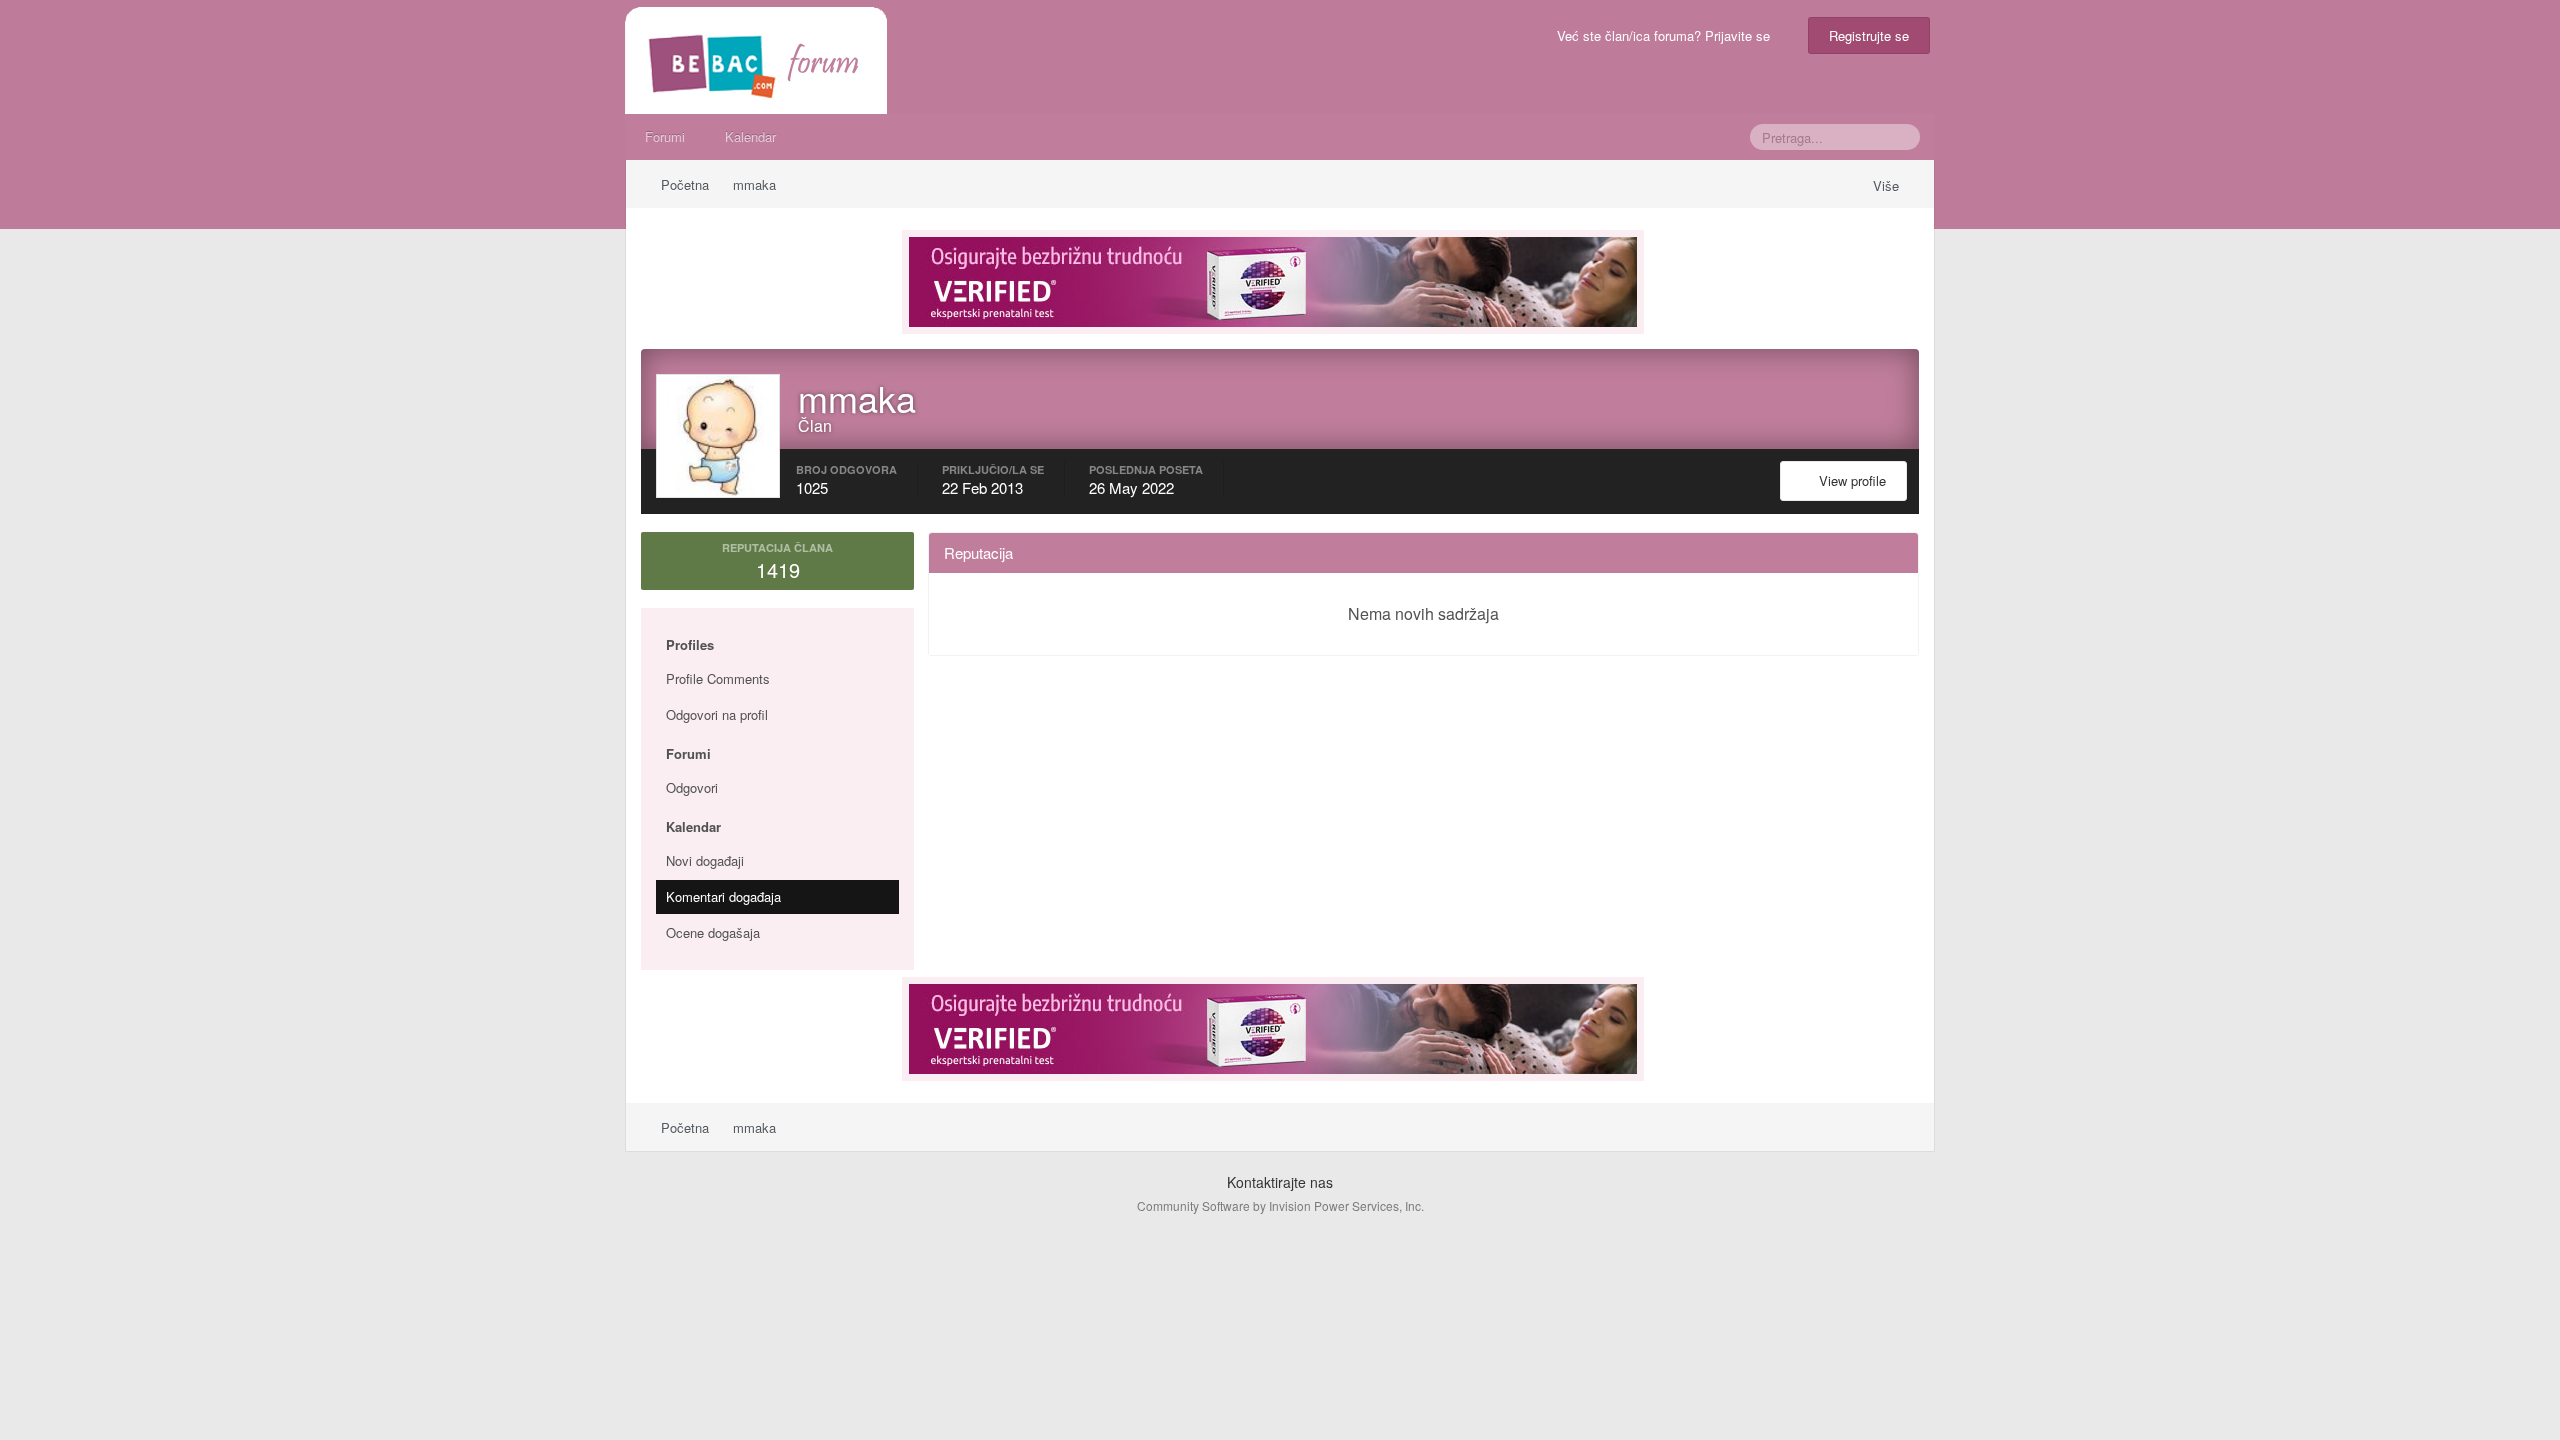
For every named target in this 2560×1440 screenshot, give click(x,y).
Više (1888, 185)
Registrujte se (1869, 35)
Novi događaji (705, 860)
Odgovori (692, 787)
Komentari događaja (723, 896)
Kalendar (750, 136)
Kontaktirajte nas (1280, 1182)
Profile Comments (718, 678)
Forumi (665, 136)
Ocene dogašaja (713, 932)
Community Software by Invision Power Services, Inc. (1280, 1205)
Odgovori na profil (717, 714)
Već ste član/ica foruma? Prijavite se (1667, 35)
